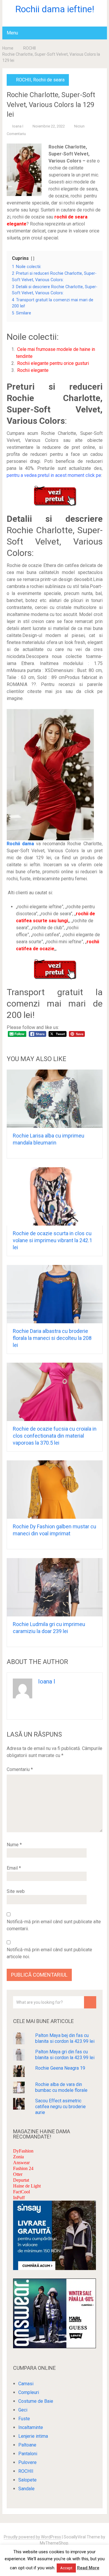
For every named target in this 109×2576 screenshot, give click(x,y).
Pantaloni (28, 2454)
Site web (16, 1891)
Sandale (26, 2489)
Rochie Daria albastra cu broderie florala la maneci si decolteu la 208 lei (52, 1338)
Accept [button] (66, 2568)
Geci (23, 2410)
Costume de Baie (36, 2401)
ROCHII (30, 48)
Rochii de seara (49, 80)
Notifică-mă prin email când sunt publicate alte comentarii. (54, 1925)
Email (14, 1868)
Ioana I (18, 126)
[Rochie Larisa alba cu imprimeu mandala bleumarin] (55, 1099)
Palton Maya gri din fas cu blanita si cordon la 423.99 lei (65, 2055)
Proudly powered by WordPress (32, 2537)
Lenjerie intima (33, 2436)
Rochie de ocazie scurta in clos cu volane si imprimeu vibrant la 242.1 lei (52, 1240)
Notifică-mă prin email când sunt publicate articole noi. (49, 1953)
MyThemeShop (54, 2543)
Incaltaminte (31, 2427)
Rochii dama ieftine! (55, 9)
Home (8, 48)
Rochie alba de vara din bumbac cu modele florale (61, 2087)
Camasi (26, 2384)
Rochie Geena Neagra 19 (60, 2068)
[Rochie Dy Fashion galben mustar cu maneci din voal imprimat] (55, 1490)
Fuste (24, 2419)
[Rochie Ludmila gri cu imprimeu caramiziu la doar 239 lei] (55, 1587)
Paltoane (27, 2445)
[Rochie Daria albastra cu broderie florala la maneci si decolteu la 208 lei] (55, 1294)
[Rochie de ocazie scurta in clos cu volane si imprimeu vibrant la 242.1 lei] (55, 1196)
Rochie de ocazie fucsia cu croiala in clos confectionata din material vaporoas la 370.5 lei (55, 1436)
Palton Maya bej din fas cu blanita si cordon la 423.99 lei (65, 2038)
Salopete (27, 2480)
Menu (12, 33)
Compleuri (29, 2392)
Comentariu (20, 1769)
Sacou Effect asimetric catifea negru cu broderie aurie (60, 2107)
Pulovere (27, 2462)
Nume (14, 1845)
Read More (88, 2568)
